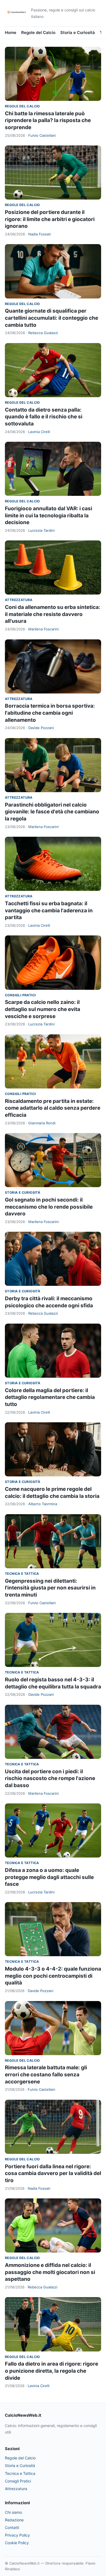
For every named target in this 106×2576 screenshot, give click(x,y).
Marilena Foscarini (43, 629)
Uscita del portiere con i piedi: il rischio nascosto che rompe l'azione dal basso (50, 1778)
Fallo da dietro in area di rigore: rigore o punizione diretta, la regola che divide (52, 2371)
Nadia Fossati (40, 234)
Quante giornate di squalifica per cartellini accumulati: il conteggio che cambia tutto (52, 318)
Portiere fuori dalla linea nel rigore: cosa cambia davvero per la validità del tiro (53, 2173)
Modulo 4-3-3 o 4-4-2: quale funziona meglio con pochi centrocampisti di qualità (53, 1976)
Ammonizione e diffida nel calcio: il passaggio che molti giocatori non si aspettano (50, 2272)
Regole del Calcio (38, 32)
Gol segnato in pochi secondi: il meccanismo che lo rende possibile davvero (49, 1207)
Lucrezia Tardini (41, 530)
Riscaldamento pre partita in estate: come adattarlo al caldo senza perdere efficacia (53, 1108)
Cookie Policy (17, 2543)
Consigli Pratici (20, 995)
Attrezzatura (19, 600)
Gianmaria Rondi (42, 1123)
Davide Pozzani (41, 728)
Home (11, 32)
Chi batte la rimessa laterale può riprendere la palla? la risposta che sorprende (48, 120)
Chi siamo (13, 2512)
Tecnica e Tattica (22, 1574)
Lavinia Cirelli (39, 432)
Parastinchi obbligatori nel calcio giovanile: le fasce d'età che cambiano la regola (52, 812)
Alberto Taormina (43, 1504)
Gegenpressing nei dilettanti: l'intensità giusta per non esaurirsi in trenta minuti (50, 1588)
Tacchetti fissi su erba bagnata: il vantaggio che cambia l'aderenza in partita (49, 910)
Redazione (14, 2520)
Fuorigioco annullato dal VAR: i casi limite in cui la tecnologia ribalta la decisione (49, 515)
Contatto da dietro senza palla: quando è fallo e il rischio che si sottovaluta (44, 417)
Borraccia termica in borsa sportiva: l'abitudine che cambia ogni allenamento (50, 713)
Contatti (12, 2527)
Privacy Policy (17, 2535)
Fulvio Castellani (42, 135)
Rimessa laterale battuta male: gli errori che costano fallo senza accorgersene (46, 2074)
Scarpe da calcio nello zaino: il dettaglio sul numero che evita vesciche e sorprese (43, 1009)
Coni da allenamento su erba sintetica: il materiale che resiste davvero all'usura (53, 614)
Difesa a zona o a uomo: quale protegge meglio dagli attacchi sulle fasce (49, 1877)
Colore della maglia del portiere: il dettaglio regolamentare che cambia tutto (50, 1397)
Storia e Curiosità (78, 32)
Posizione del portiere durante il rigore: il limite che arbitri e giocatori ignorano (50, 219)
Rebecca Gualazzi (43, 333)
